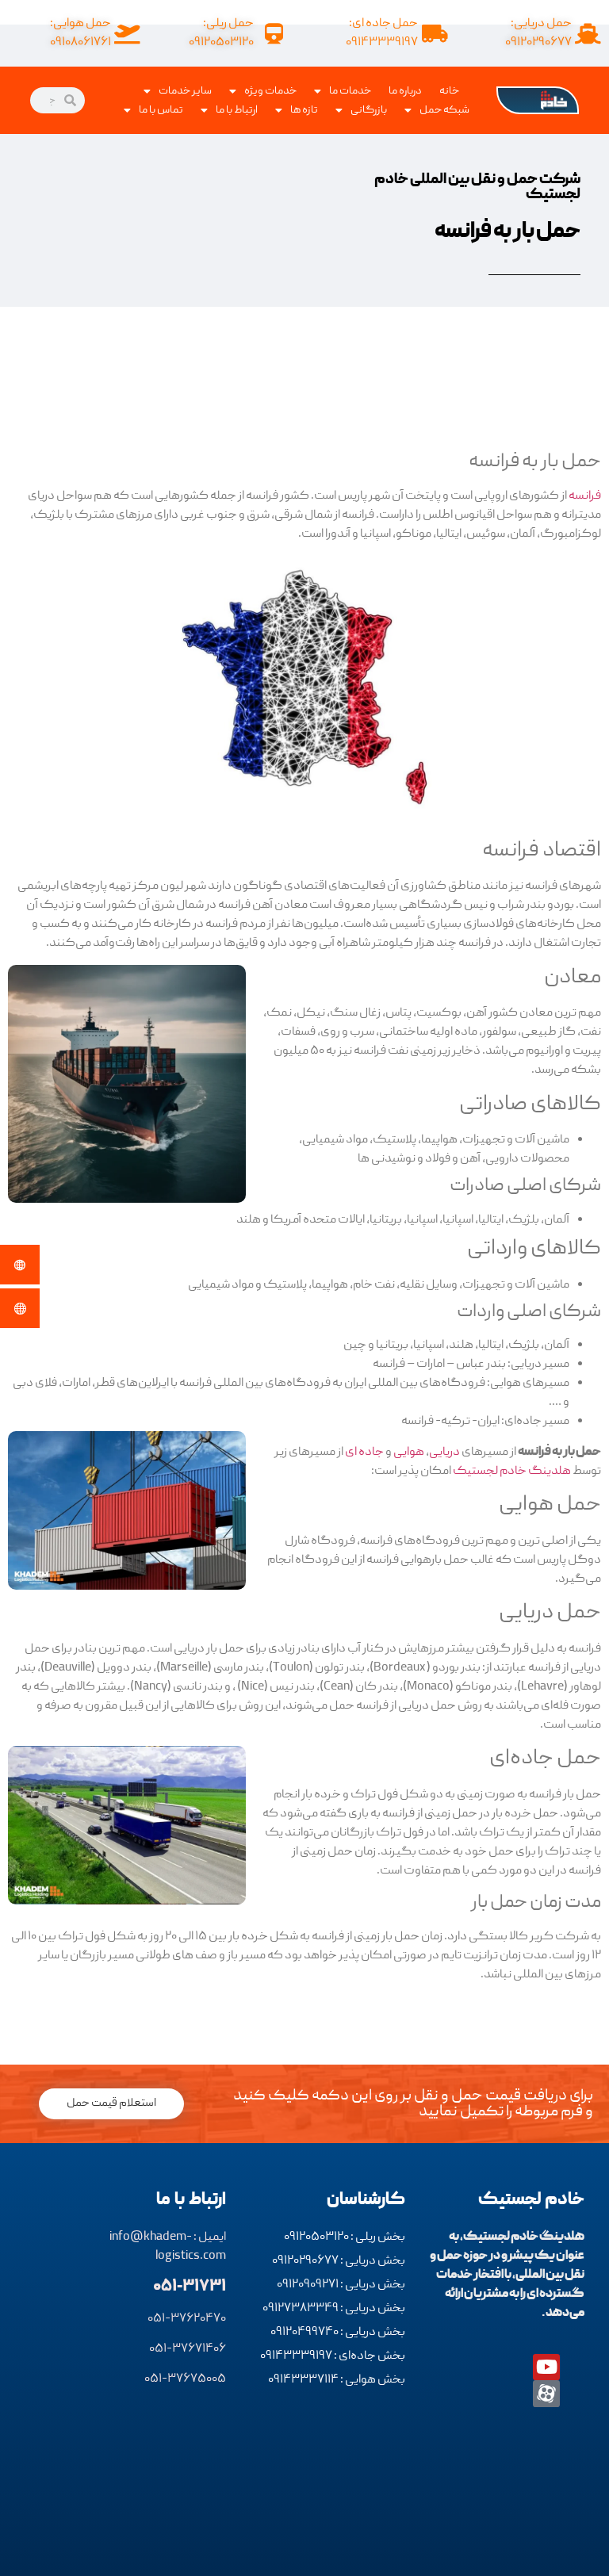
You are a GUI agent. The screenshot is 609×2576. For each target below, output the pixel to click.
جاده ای (364, 1453)
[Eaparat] (546, 2394)
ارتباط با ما (237, 110)
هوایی (409, 1453)
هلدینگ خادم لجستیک (512, 1472)
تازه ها (304, 110)
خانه (449, 91)
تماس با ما (161, 110)
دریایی (444, 1453)
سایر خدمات (185, 91)
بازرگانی (369, 110)
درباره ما (405, 91)
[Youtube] (546, 2367)
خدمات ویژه (270, 91)
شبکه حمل (444, 110)
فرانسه (585, 496)
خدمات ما (350, 91)
